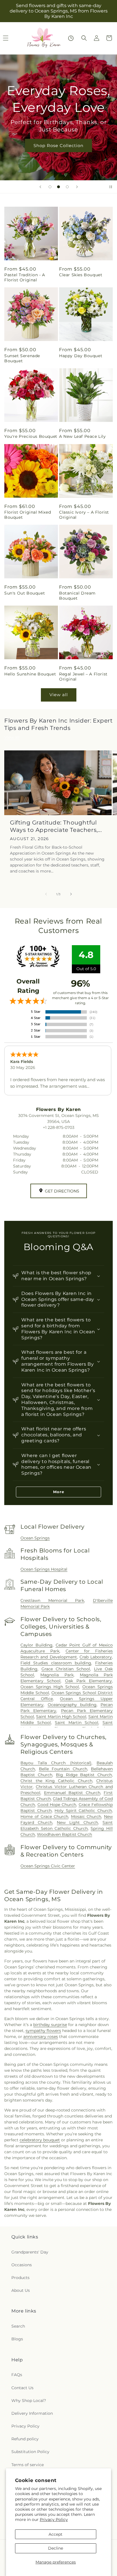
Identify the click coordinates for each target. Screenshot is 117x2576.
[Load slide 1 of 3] (50, 187)
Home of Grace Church (44, 1817)
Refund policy (25, 2439)
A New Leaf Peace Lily (82, 436)
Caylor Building (36, 1645)
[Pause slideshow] (111, 187)
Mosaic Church (86, 1817)
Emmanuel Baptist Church (72, 1793)
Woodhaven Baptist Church (64, 1834)
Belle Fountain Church (63, 1769)
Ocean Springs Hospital (44, 1569)
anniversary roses (41, 2037)
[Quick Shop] (71, 38)
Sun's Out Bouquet (25, 593)
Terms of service (28, 2465)
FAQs (17, 2375)
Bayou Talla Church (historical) (56, 1763)
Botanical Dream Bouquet (77, 596)
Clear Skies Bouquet (81, 275)
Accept (56, 2534)
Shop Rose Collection (58, 146)
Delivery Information (32, 2413)
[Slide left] (46, 894)
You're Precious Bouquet (31, 436)
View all (59, 695)
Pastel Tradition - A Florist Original (25, 277)
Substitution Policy (30, 2452)
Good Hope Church (57, 1805)
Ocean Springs (35, 1538)
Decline (56, 2548)
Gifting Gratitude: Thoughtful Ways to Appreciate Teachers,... (56, 826)
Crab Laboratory (96, 1657)
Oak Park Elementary (88, 1681)
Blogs (17, 2339)
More (59, 1492)
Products (20, 2278)
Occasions (22, 2265)
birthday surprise (50, 2025)
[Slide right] (71, 894)
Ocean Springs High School (50, 1687)
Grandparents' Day (30, 2252)
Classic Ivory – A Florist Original (84, 515)
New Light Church (77, 1822)
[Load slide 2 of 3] (58, 187)
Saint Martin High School (61, 1717)
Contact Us (22, 2388)
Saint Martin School (77, 1723)
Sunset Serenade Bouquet (22, 358)
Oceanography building (72, 1705)
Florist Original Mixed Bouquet (28, 515)
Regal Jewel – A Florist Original (83, 677)
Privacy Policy (54, 2520)
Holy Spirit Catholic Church (83, 1811)
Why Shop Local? (29, 2401)
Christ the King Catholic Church (56, 1781)
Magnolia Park (57, 1675)
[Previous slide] (40, 187)
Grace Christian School (66, 1669)
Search (18, 2326)
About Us (21, 2290)
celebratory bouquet (40, 2140)
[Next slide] (77, 187)
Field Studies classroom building (56, 1663)
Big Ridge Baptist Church (84, 1775)
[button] (84, 38)
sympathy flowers (43, 2031)
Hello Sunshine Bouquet (30, 674)
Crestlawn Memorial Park (52, 1600)
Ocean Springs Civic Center (48, 1866)
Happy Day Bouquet (81, 356)
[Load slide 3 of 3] (67, 187)
